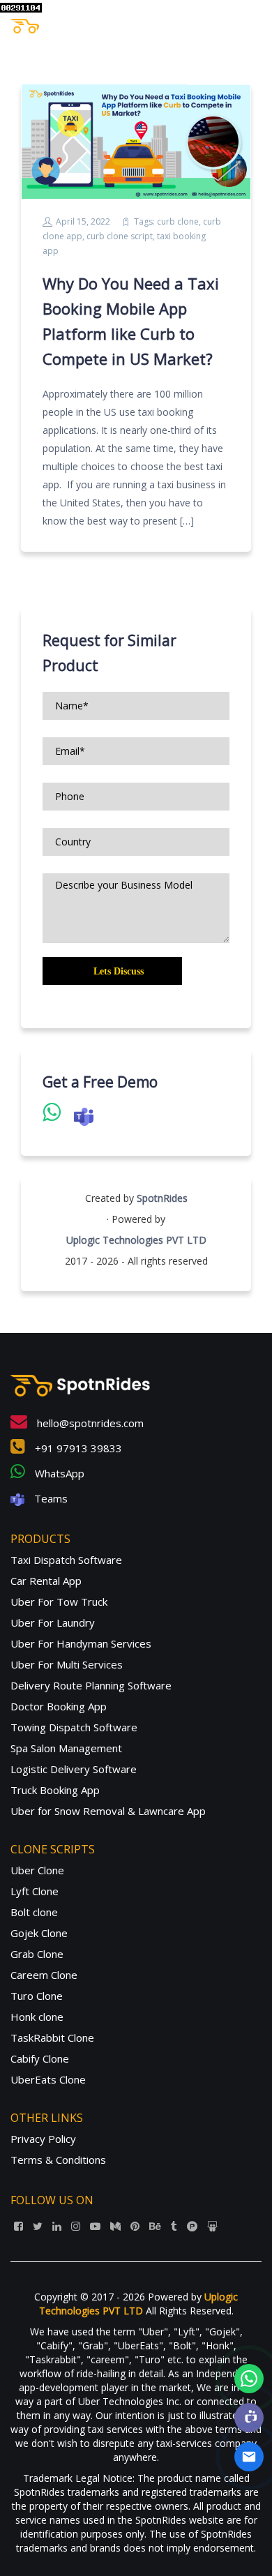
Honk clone (37, 2017)
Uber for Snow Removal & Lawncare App (108, 1811)
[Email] (249, 2457)
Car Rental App (46, 1581)
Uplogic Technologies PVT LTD (136, 1240)
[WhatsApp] (249, 2379)
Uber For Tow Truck (59, 1602)
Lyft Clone (35, 1891)
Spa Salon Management (66, 1748)
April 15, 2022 (83, 221)
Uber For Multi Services (67, 1664)
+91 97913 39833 (77, 1448)
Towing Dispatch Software (74, 1727)
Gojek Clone (39, 1933)
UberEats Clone (48, 2079)
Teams (50, 1498)
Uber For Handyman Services (81, 1643)
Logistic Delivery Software (74, 1769)
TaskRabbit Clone (52, 2038)
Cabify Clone (40, 2058)
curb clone (178, 221)
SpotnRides (162, 1198)
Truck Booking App (55, 1790)
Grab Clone (37, 1954)
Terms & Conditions (58, 2160)
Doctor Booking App (59, 1706)
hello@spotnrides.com (89, 1423)
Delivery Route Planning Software (91, 1685)
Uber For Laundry (53, 1622)
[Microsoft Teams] (249, 2418)
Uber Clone (37, 1870)
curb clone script (120, 236)
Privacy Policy (43, 2139)
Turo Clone (37, 1996)
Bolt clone (34, 1912)
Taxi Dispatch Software (66, 1560)
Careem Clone (44, 1975)
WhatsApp (58, 1473)
